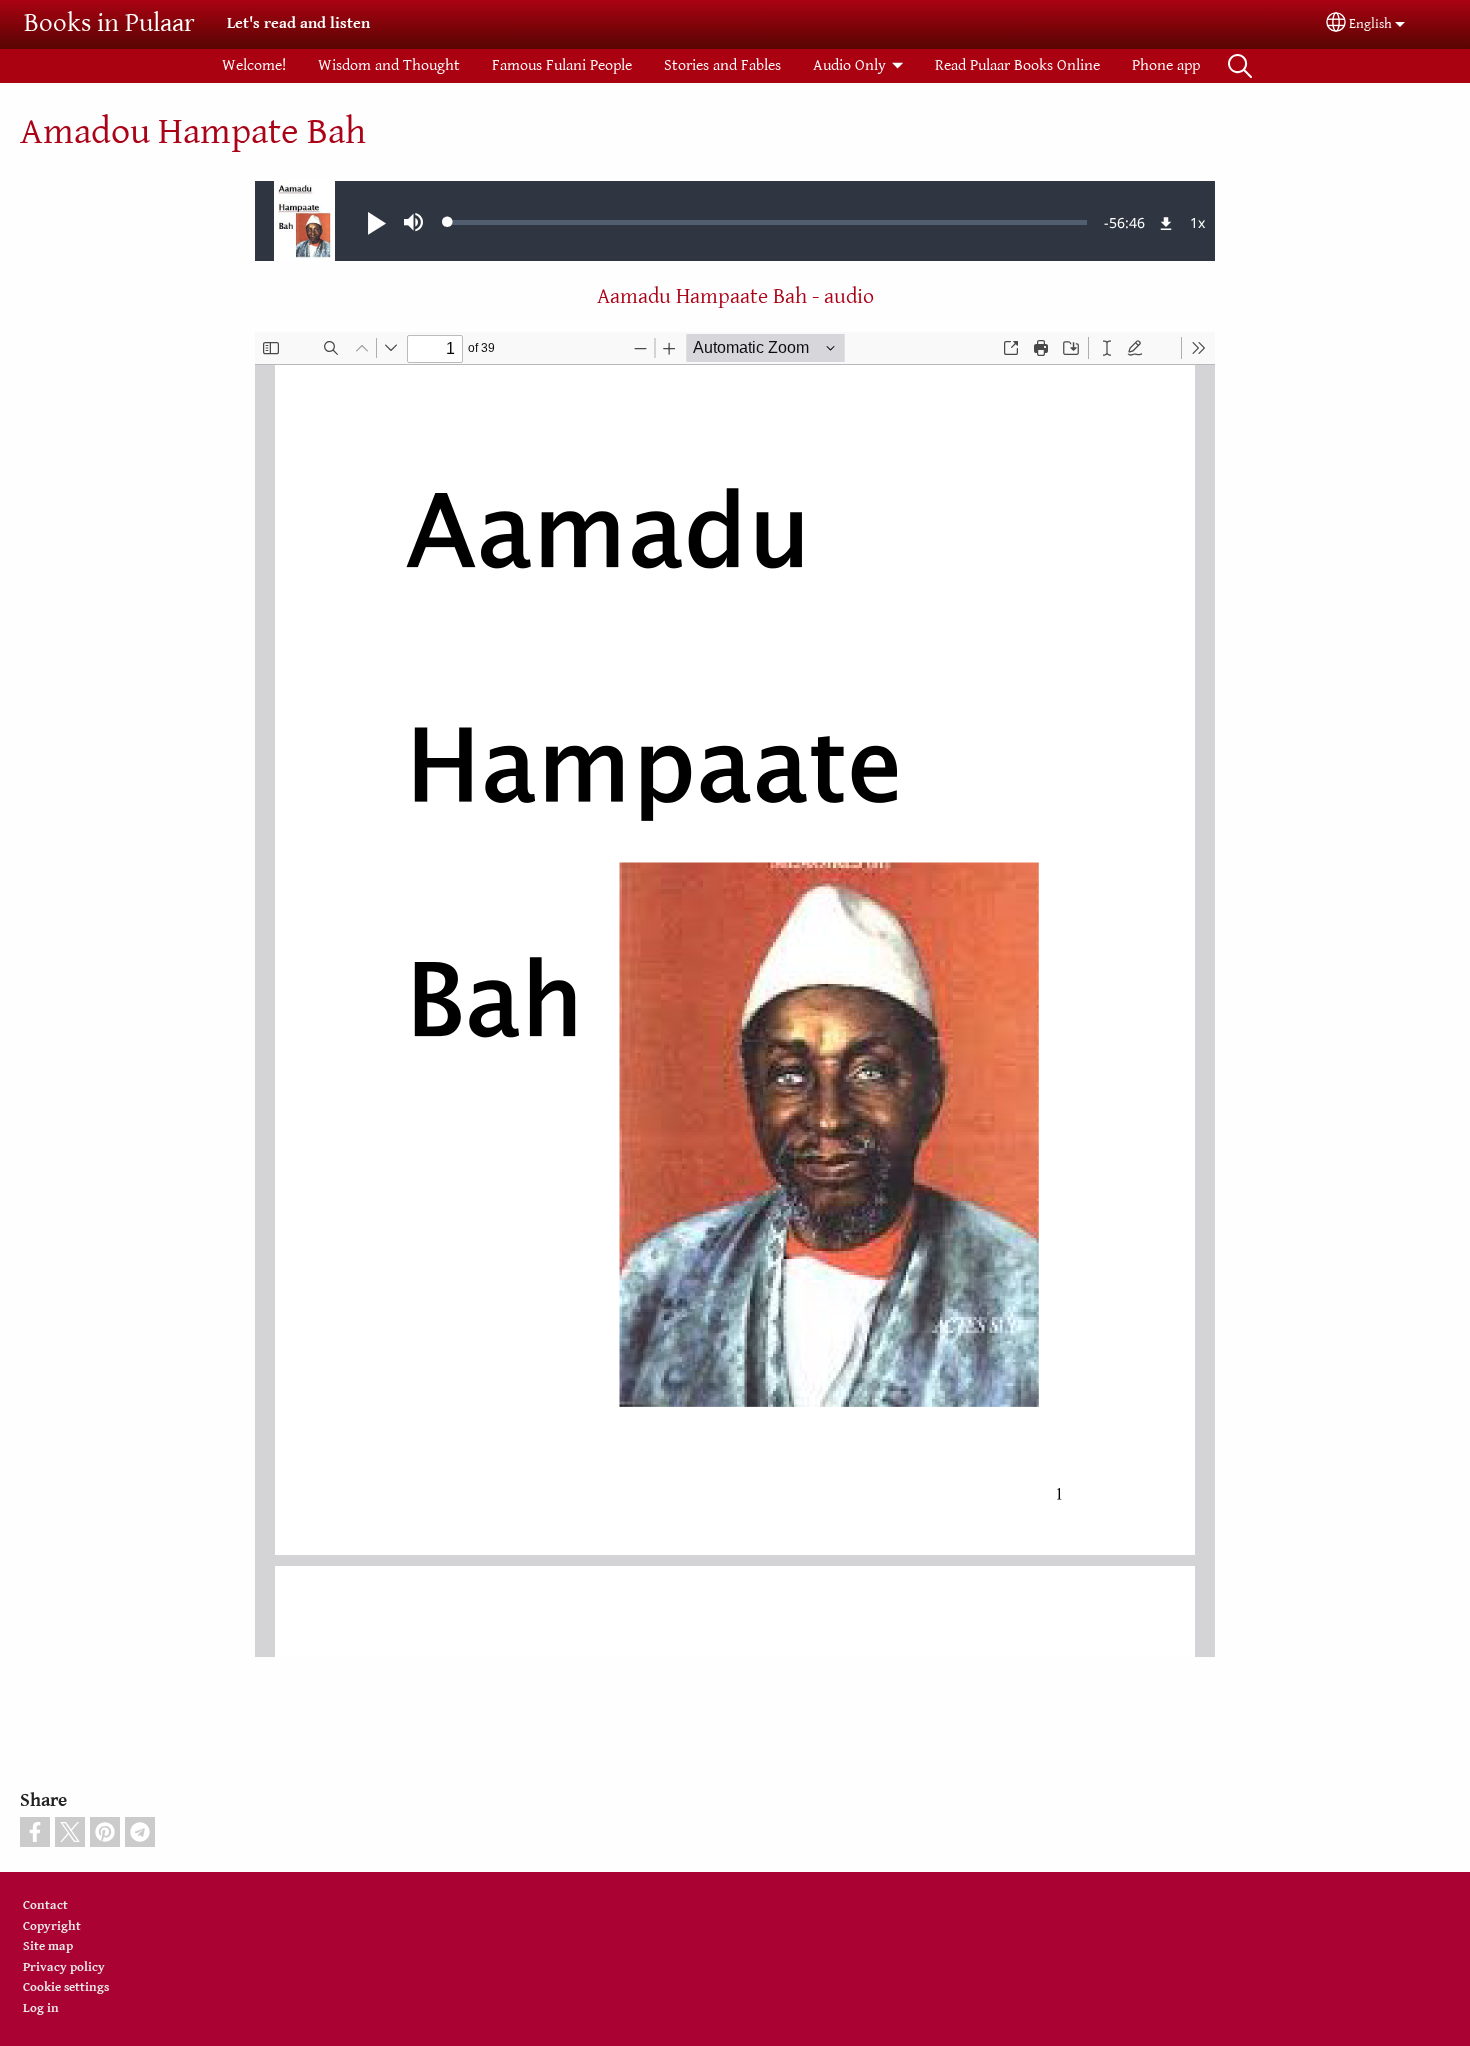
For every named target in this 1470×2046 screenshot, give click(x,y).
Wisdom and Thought (389, 65)
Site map (48, 1946)
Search (1240, 66)
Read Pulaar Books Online (1017, 65)
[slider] (767, 222)
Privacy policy (64, 1967)
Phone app (1166, 65)
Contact (45, 1905)
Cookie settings (66, 1987)
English (1370, 24)
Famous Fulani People (562, 65)
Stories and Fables (722, 65)
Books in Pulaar (109, 23)
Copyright (52, 1926)
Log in (41, 2008)
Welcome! (254, 65)
